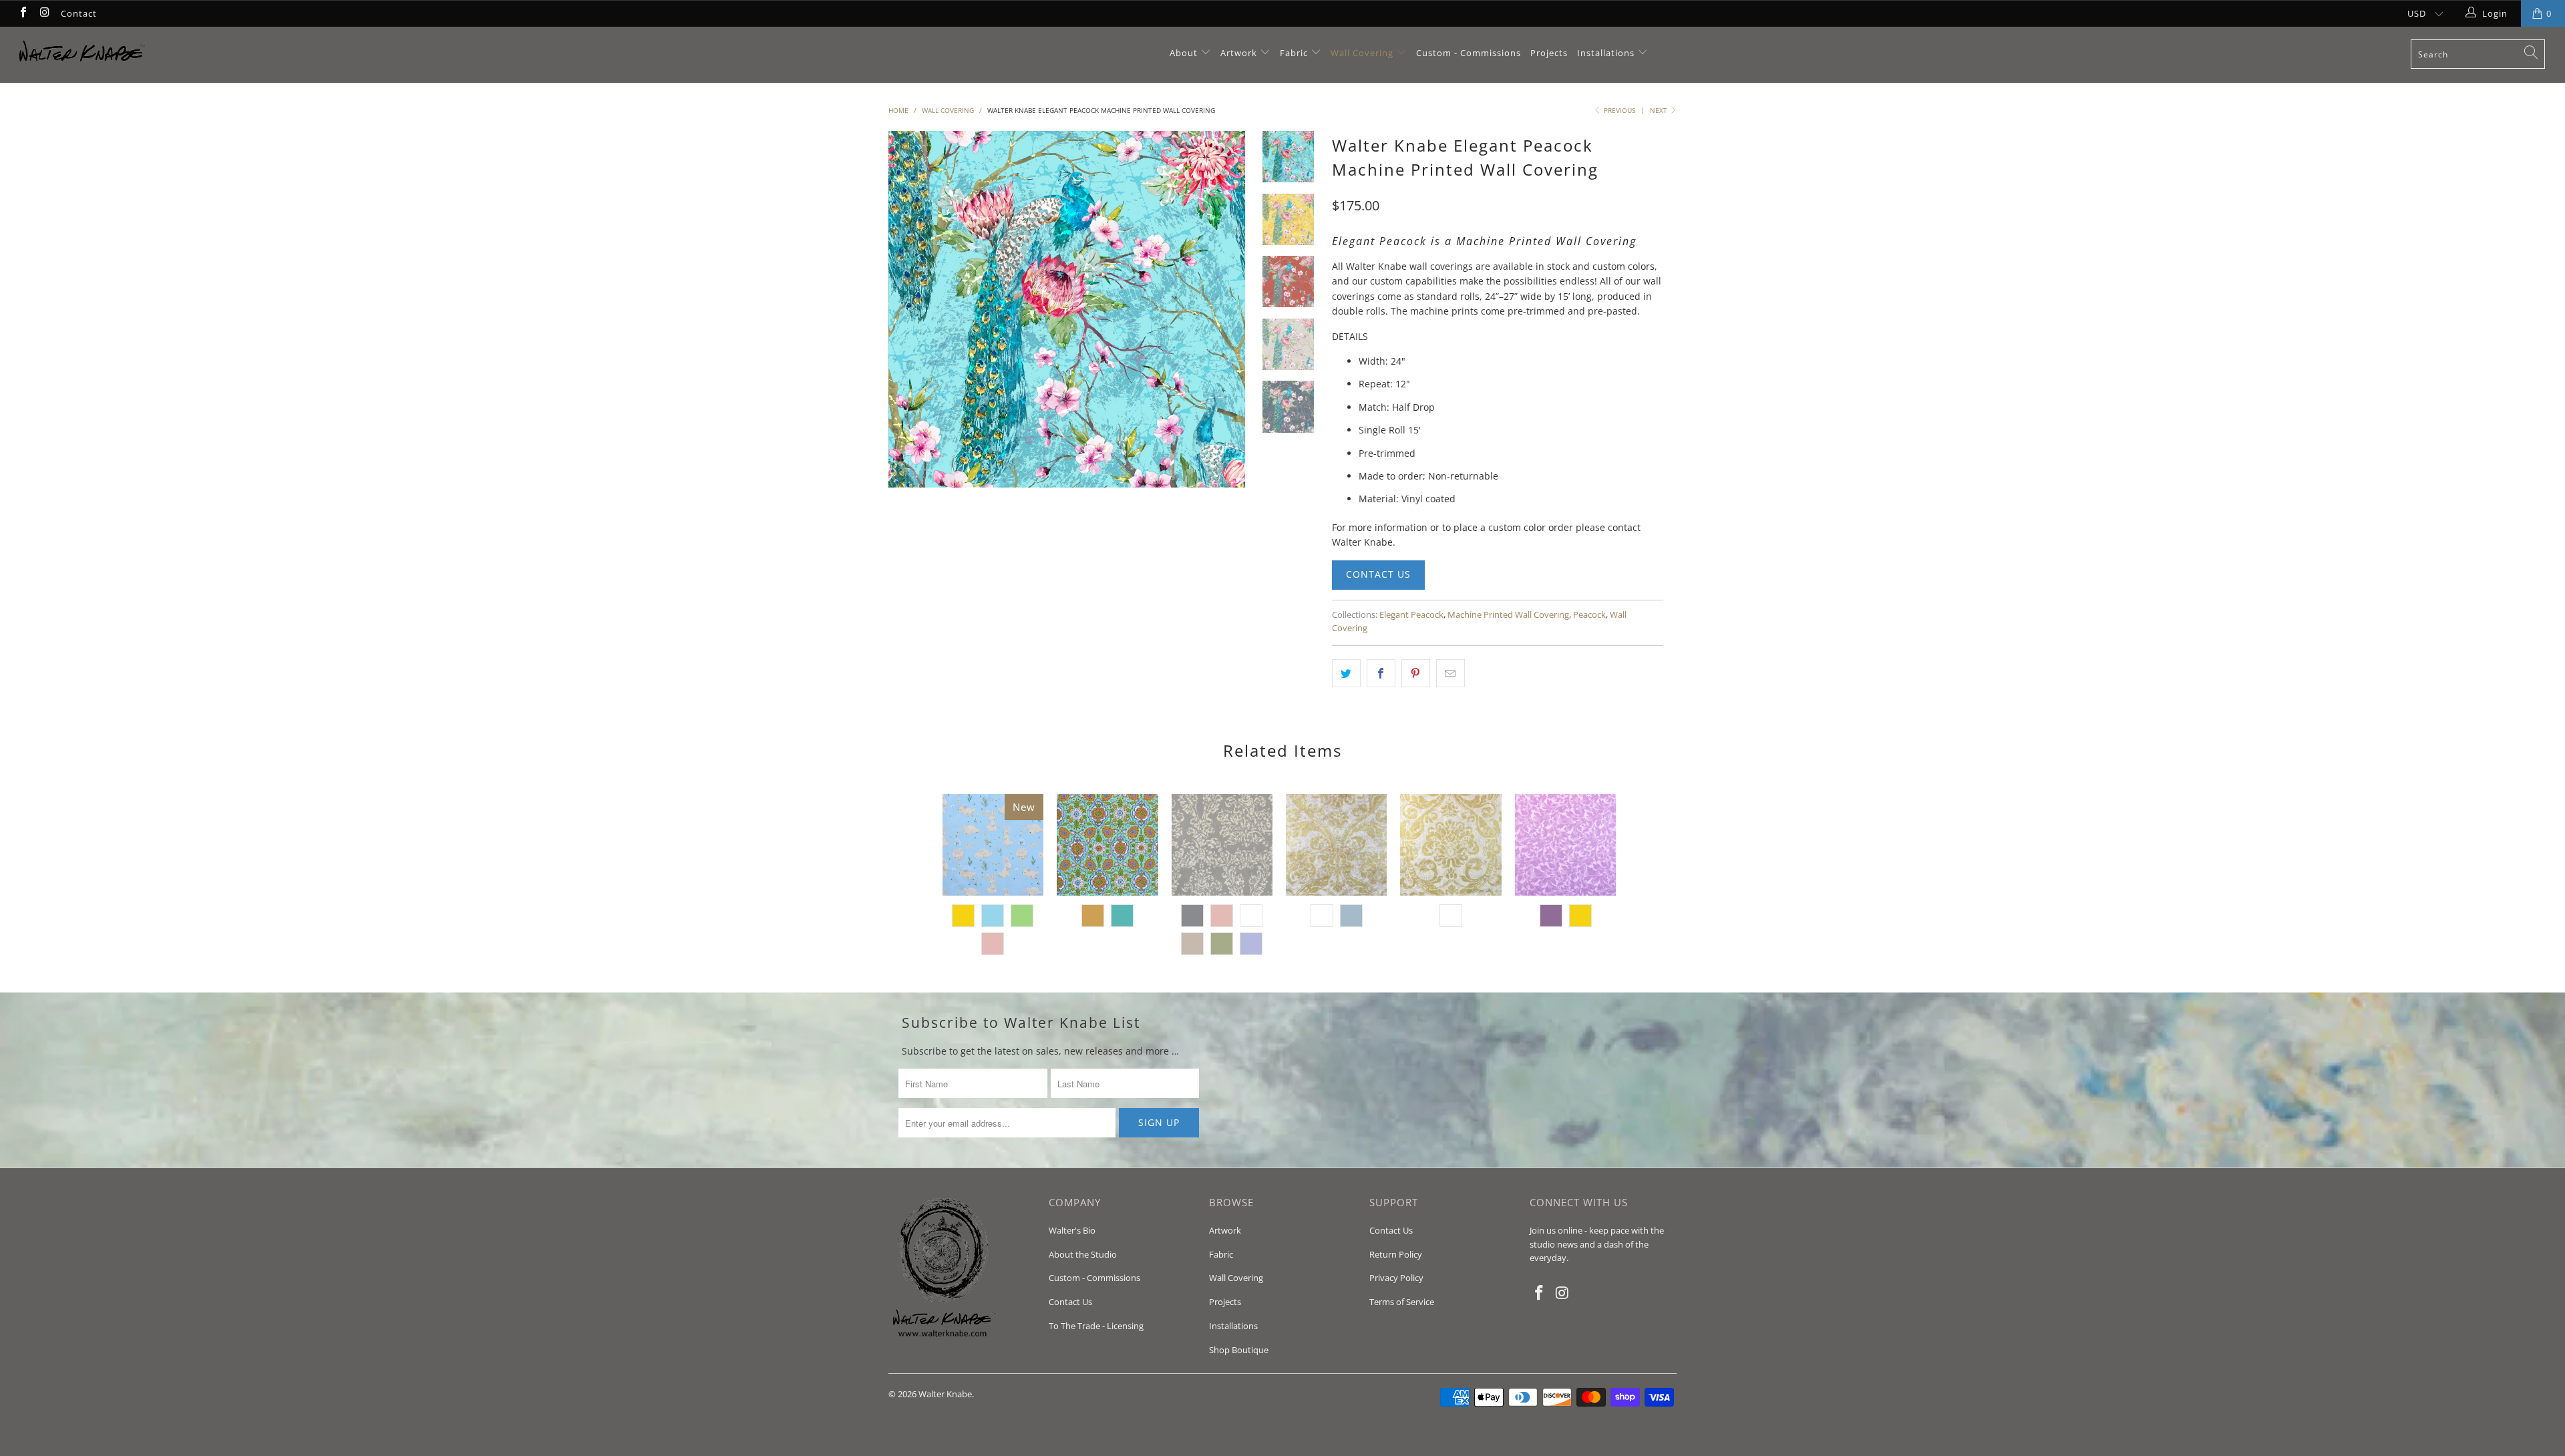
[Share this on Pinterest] (1416, 673)
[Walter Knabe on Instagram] (44, 13)
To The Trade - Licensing (1096, 1326)
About (1185, 53)
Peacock (1589, 615)
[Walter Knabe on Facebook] (23, 13)
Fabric (1294, 53)
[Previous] (907, 309)
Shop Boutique (1239, 1350)
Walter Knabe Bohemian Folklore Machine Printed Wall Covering (1107, 845)
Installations (1607, 53)
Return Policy (1396, 1254)
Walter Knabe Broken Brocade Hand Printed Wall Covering (1222, 845)
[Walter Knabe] (212, 55)
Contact (79, 13)
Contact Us (1378, 574)
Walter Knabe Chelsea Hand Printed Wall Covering (1565, 845)
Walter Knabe (945, 1394)
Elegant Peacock (1411, 615)
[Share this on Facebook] (1381, 673)
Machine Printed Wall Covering (1508, 615)
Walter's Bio (1072, 1230)
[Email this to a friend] (1450, 673)
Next (1660, 110)
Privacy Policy (1396, 1278)
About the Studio (1083, 1254)
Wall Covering (1362, 53)
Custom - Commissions (1469, 53)
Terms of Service (1402, 1302)
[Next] (1227, 309)
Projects (1549, 53)
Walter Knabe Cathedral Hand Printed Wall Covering (1450, 845)
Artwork (1239, 53)
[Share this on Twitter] (1346, 673)
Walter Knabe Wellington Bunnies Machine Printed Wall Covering (993, 845)
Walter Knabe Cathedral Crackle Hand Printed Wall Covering (1336, 845)
